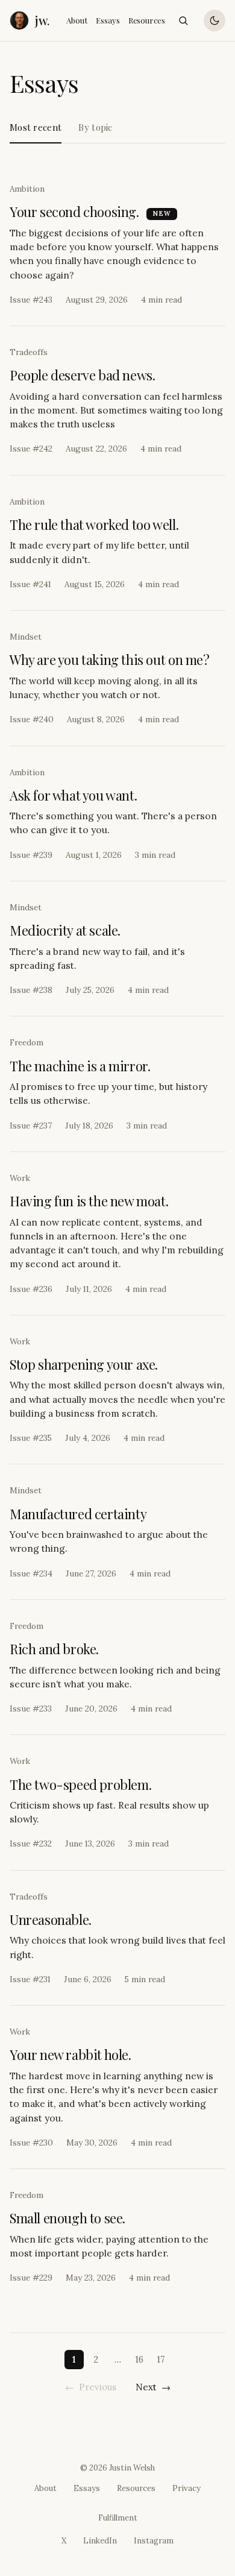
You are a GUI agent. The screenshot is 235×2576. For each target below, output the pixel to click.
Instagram (154, 2541)
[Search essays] (183, 20)
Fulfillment (118, 2518)
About (77, 20)
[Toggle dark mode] (215, 20)
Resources (147, 20)
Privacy (186, 2488)
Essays (108, 20)
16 (139, 2359)
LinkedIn (100, 2541)
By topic (95, 127)
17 (161, 2359)
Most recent (36, 127)
